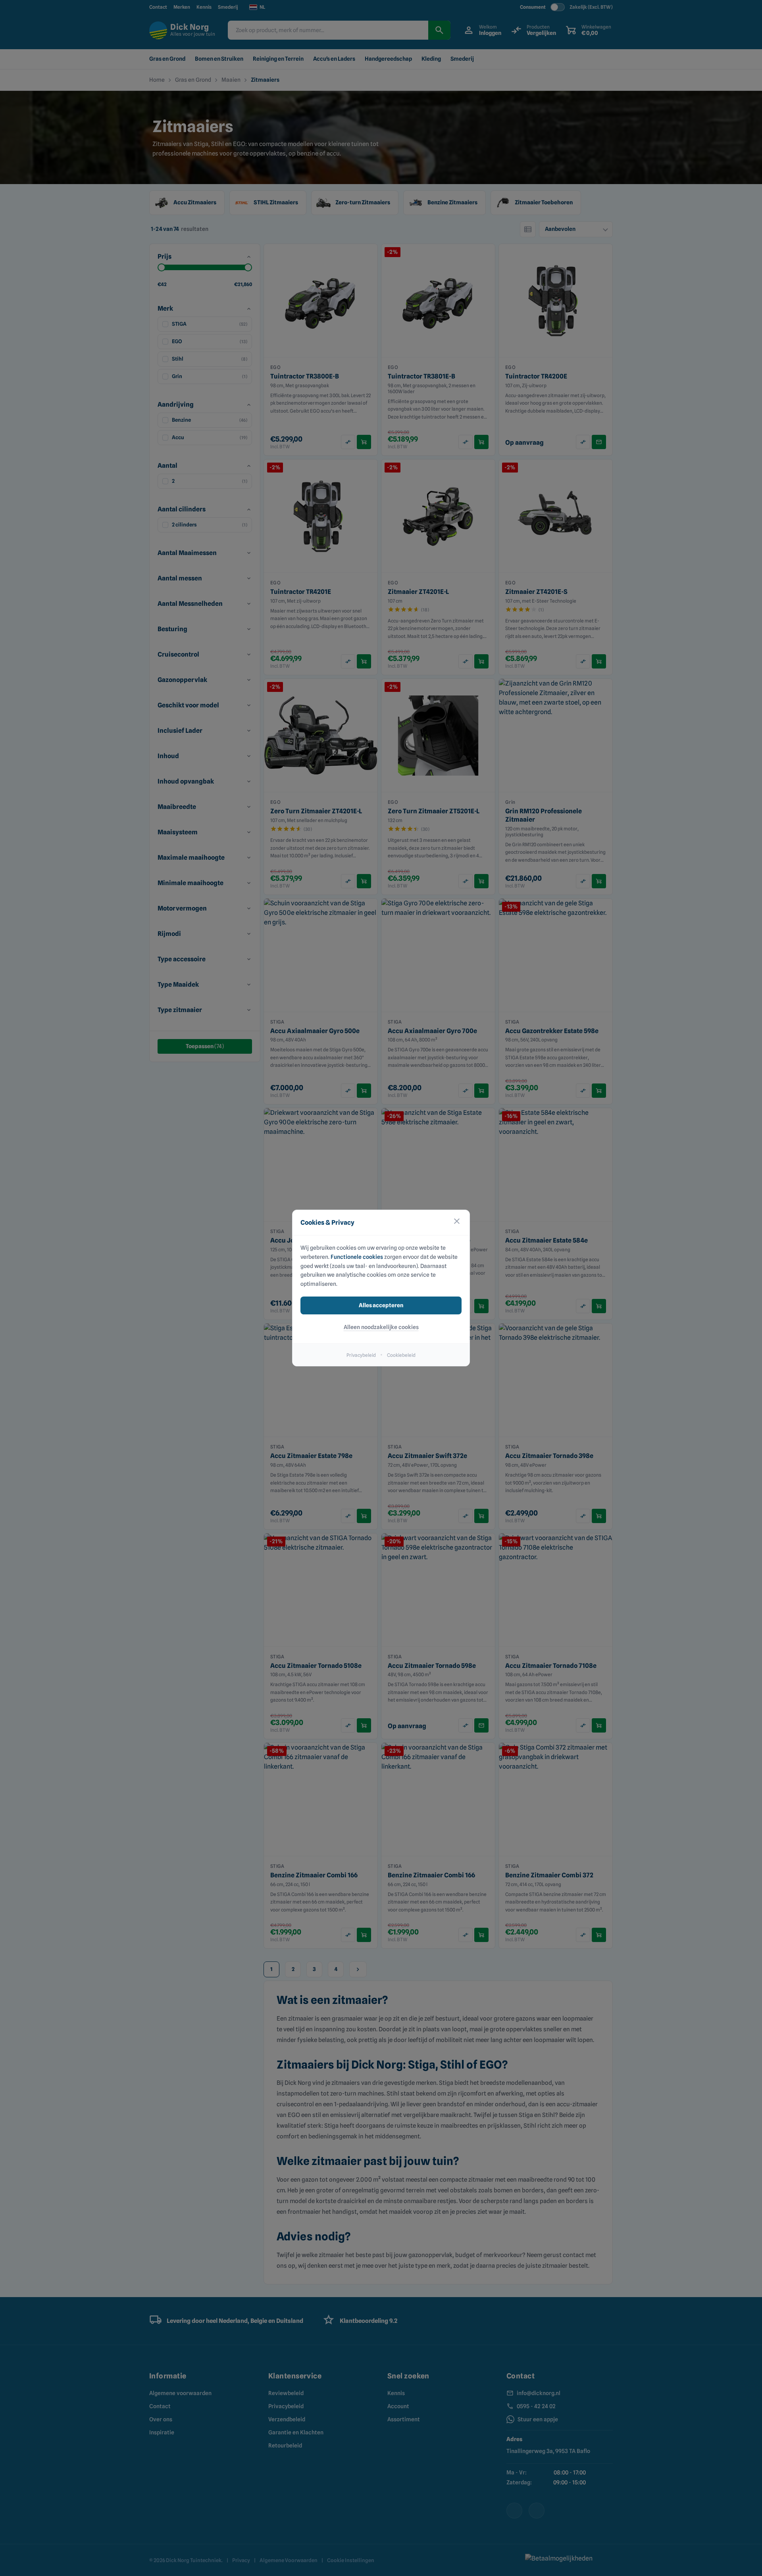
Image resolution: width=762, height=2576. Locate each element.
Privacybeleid (361, 1355)
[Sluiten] (457, 1223)
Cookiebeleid (401, 1355)
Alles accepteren (381, 1305)
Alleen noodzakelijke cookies (381, 1327)
